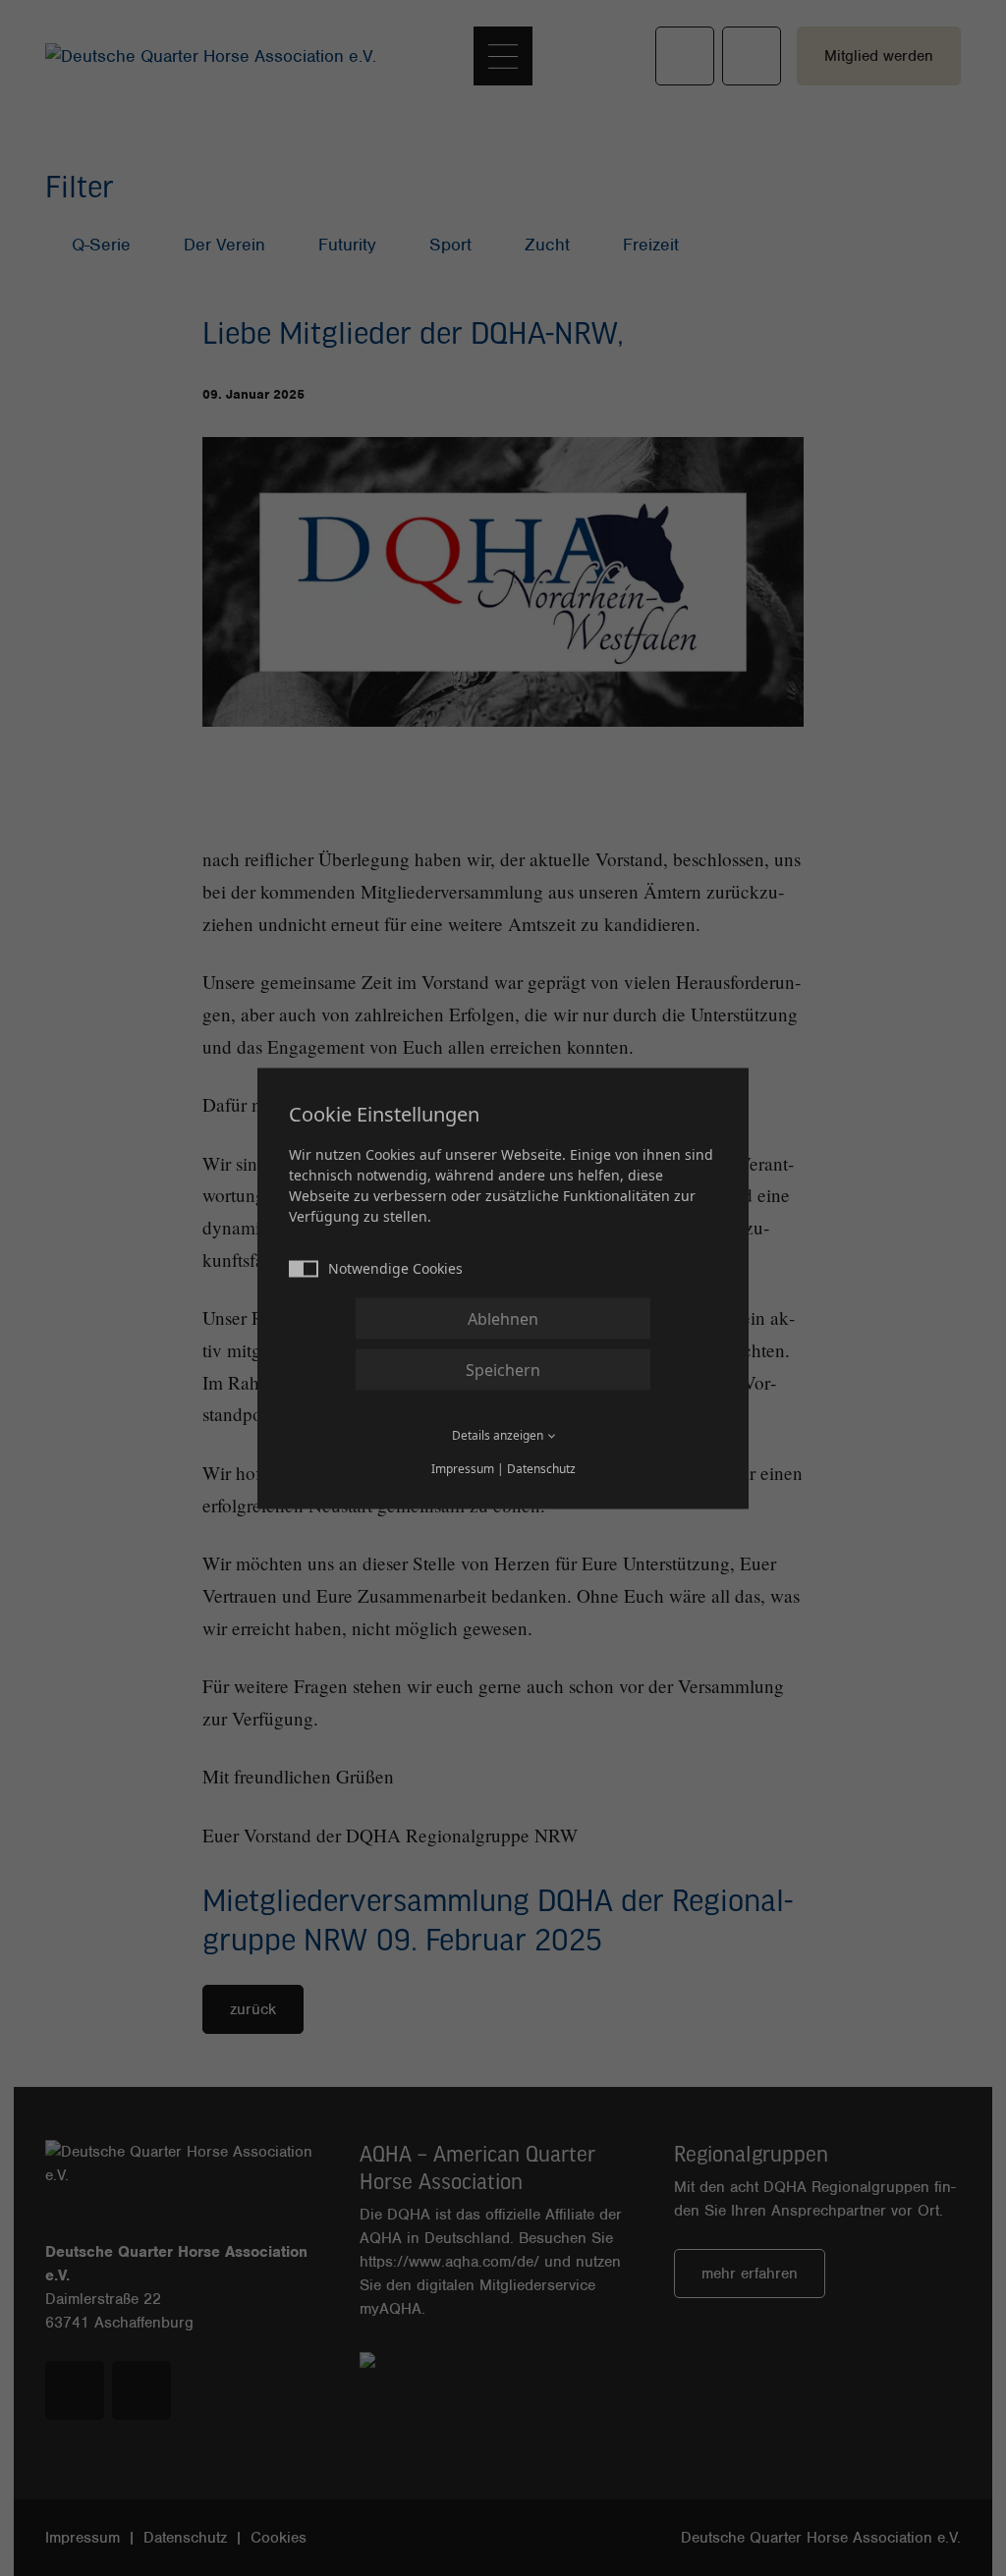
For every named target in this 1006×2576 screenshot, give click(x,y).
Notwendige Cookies (395, 1267)
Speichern (503, 1369)
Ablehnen (503, 1318)
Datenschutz (541, 1468)
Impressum (463, 1468)
